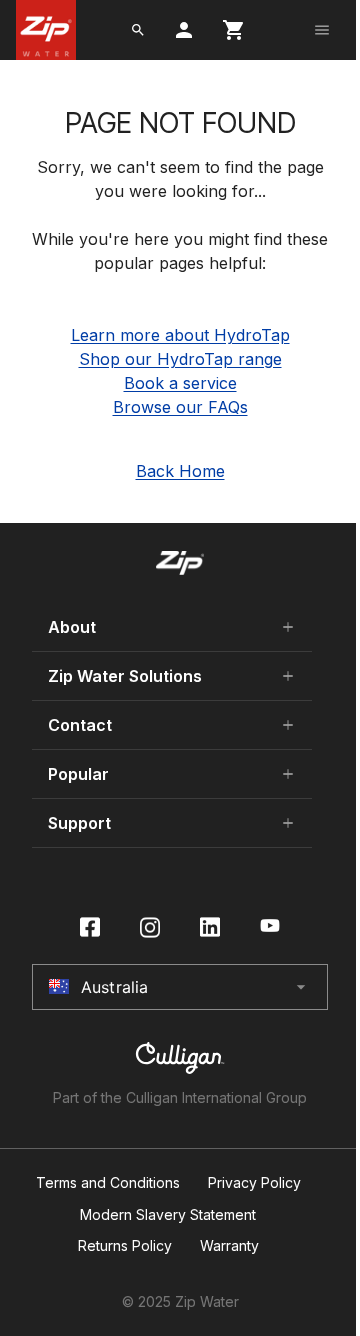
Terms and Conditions (108, 1183)
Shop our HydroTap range (180, 359)
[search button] (138, 30)
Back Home (180, 471)
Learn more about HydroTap (180, 335)
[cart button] (234, 30)
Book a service (180, 383)
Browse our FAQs (180, 407)
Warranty (229, 1246)
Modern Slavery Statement (168, 1215)
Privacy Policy (254, 1183)
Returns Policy (125, 1246)
